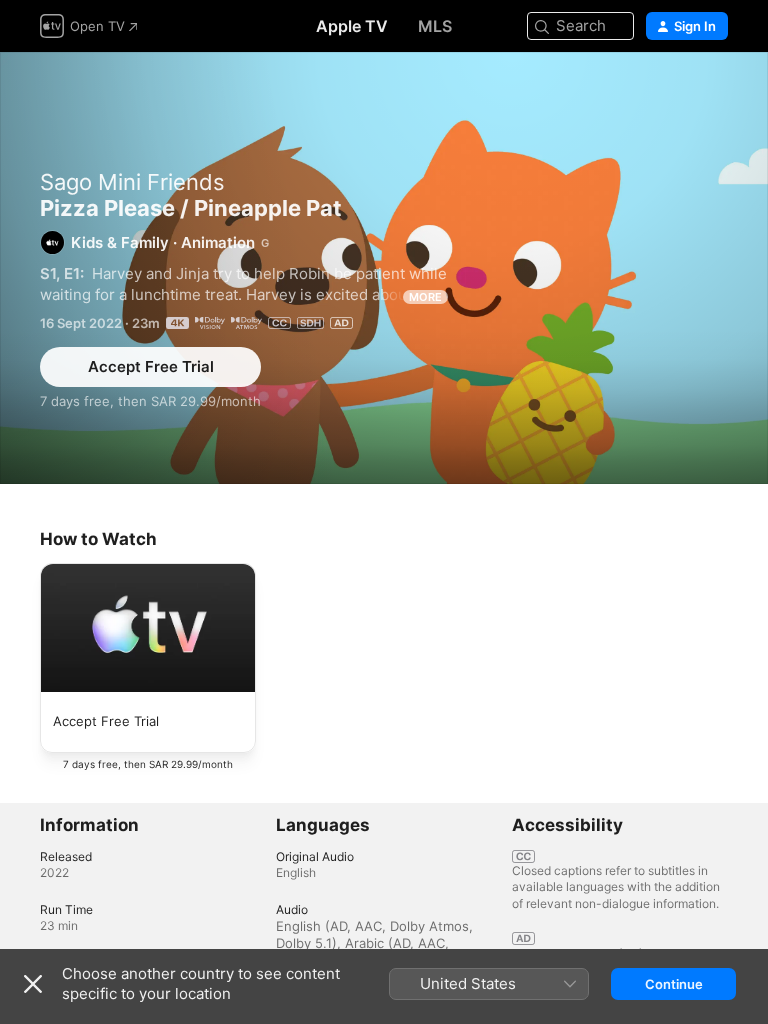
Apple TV (352, 26)
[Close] (33, 984)
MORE (425, 297)
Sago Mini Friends (132, 182)
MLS (435, 26)
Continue (674, 984)
